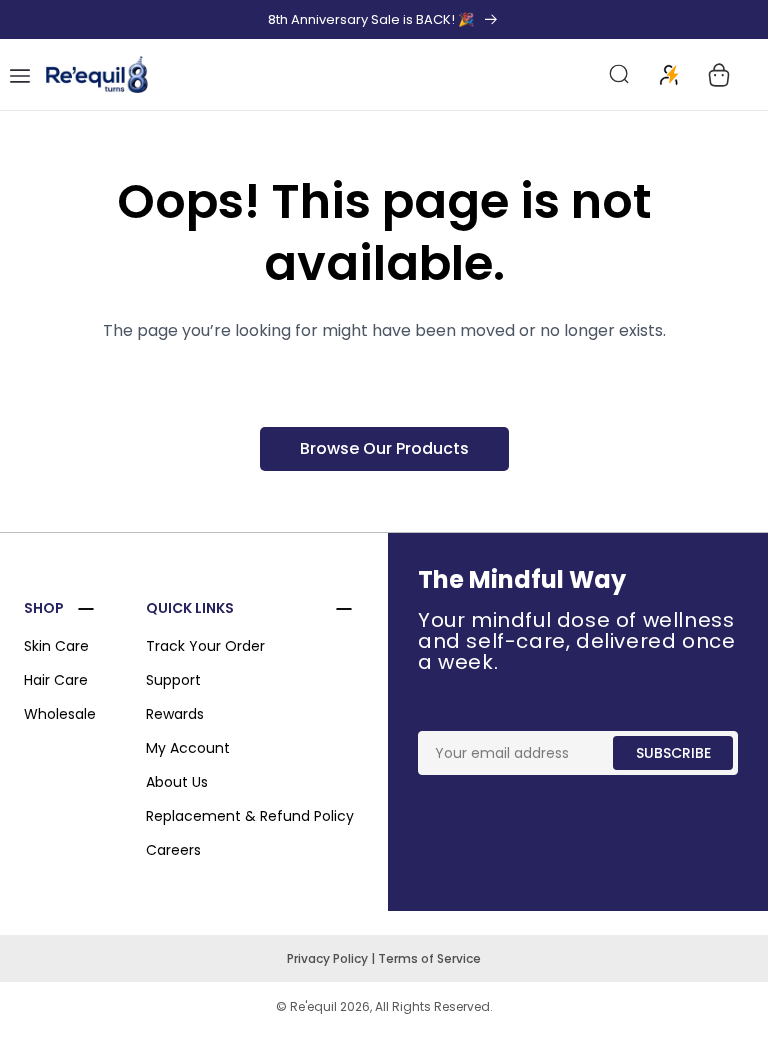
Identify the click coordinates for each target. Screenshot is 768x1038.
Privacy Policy (329, 958)
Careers (173, 850)
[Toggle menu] (20, 75)
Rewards (175, 714)
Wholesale (60, 714)
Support (173, 680)
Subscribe (673, 753)
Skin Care (56, 646)
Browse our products (384, 448)
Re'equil (312, 1006)
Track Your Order (205, 646)
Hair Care (56, 680)
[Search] (620, 75)
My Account (188, 748)
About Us (177, 782)
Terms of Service (429, 958)
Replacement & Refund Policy (250, 816)
